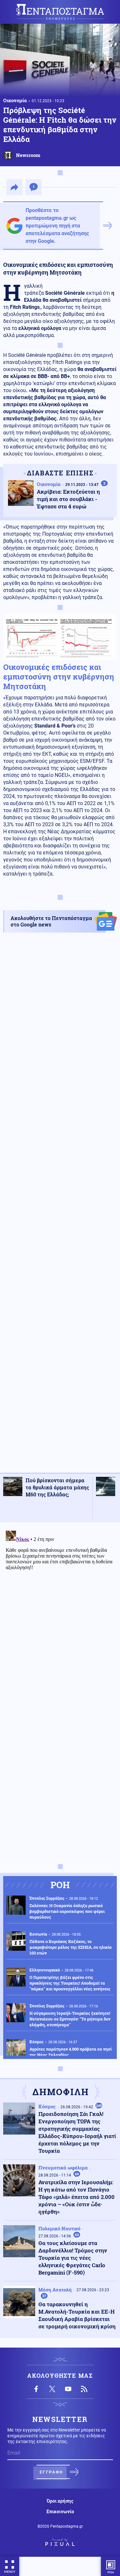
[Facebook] (36, 2389)
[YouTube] (68, 2389)
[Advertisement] (60, 1208)
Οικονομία (15, 100)
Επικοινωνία (60, 2512)
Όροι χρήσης (60, 2501)
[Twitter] (52, 2389)
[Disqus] (60, 1608)
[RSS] (84, 2389)
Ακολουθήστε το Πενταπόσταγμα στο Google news (51, 921)
